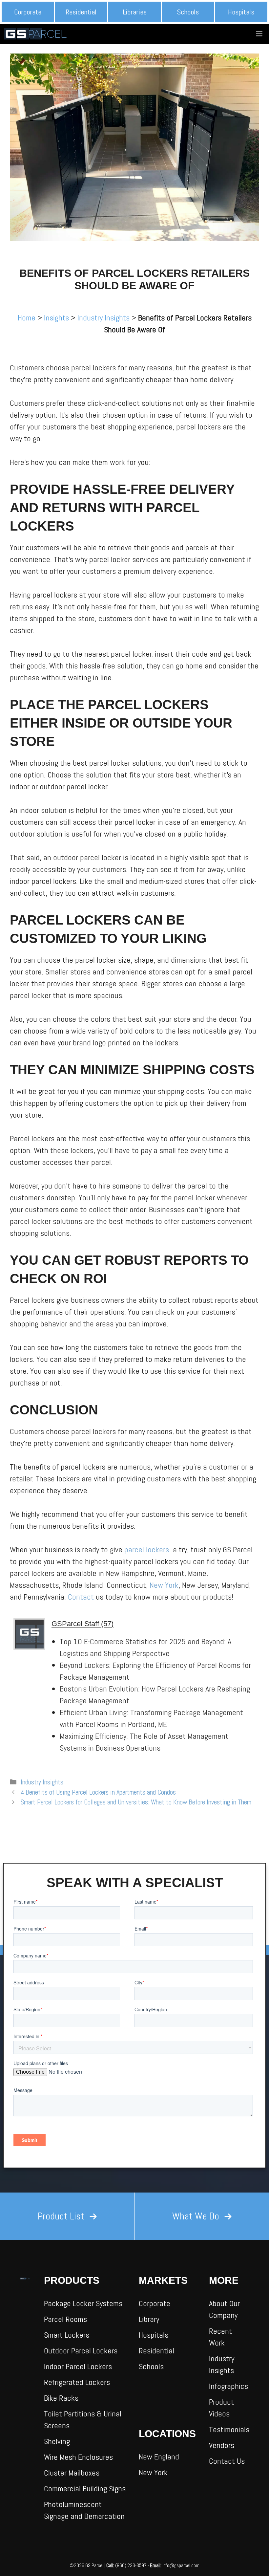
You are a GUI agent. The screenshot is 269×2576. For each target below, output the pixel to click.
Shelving (57, 2441)
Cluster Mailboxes (72, 2473)
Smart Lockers (67, 2335)
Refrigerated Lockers (77, 2382)
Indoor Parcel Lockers (78, 2366)
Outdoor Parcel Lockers (81, 2351)
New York (164, 1585)
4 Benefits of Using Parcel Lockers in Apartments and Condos (98, 1792)
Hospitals (241, 12)
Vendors (222, 2445)
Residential (81, 12)
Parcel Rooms (65, 2319)
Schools (188, 12)
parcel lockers (148, 1550)
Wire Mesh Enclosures (78, 2457)
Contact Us (227, 2461)
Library (149, 2319)
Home (27, 318)
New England (159, 2457)
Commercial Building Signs (85, 2489)
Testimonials (229, 2429)
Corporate (28, 12)
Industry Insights (103, 318)
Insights (56, 318)
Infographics (228, 2386)
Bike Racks (61, 2398)
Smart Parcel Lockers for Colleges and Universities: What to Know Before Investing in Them (136, 1802)
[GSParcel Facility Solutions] (37, 34)
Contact (81, 1597)
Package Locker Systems (83, 2303)
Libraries (135, 12)
